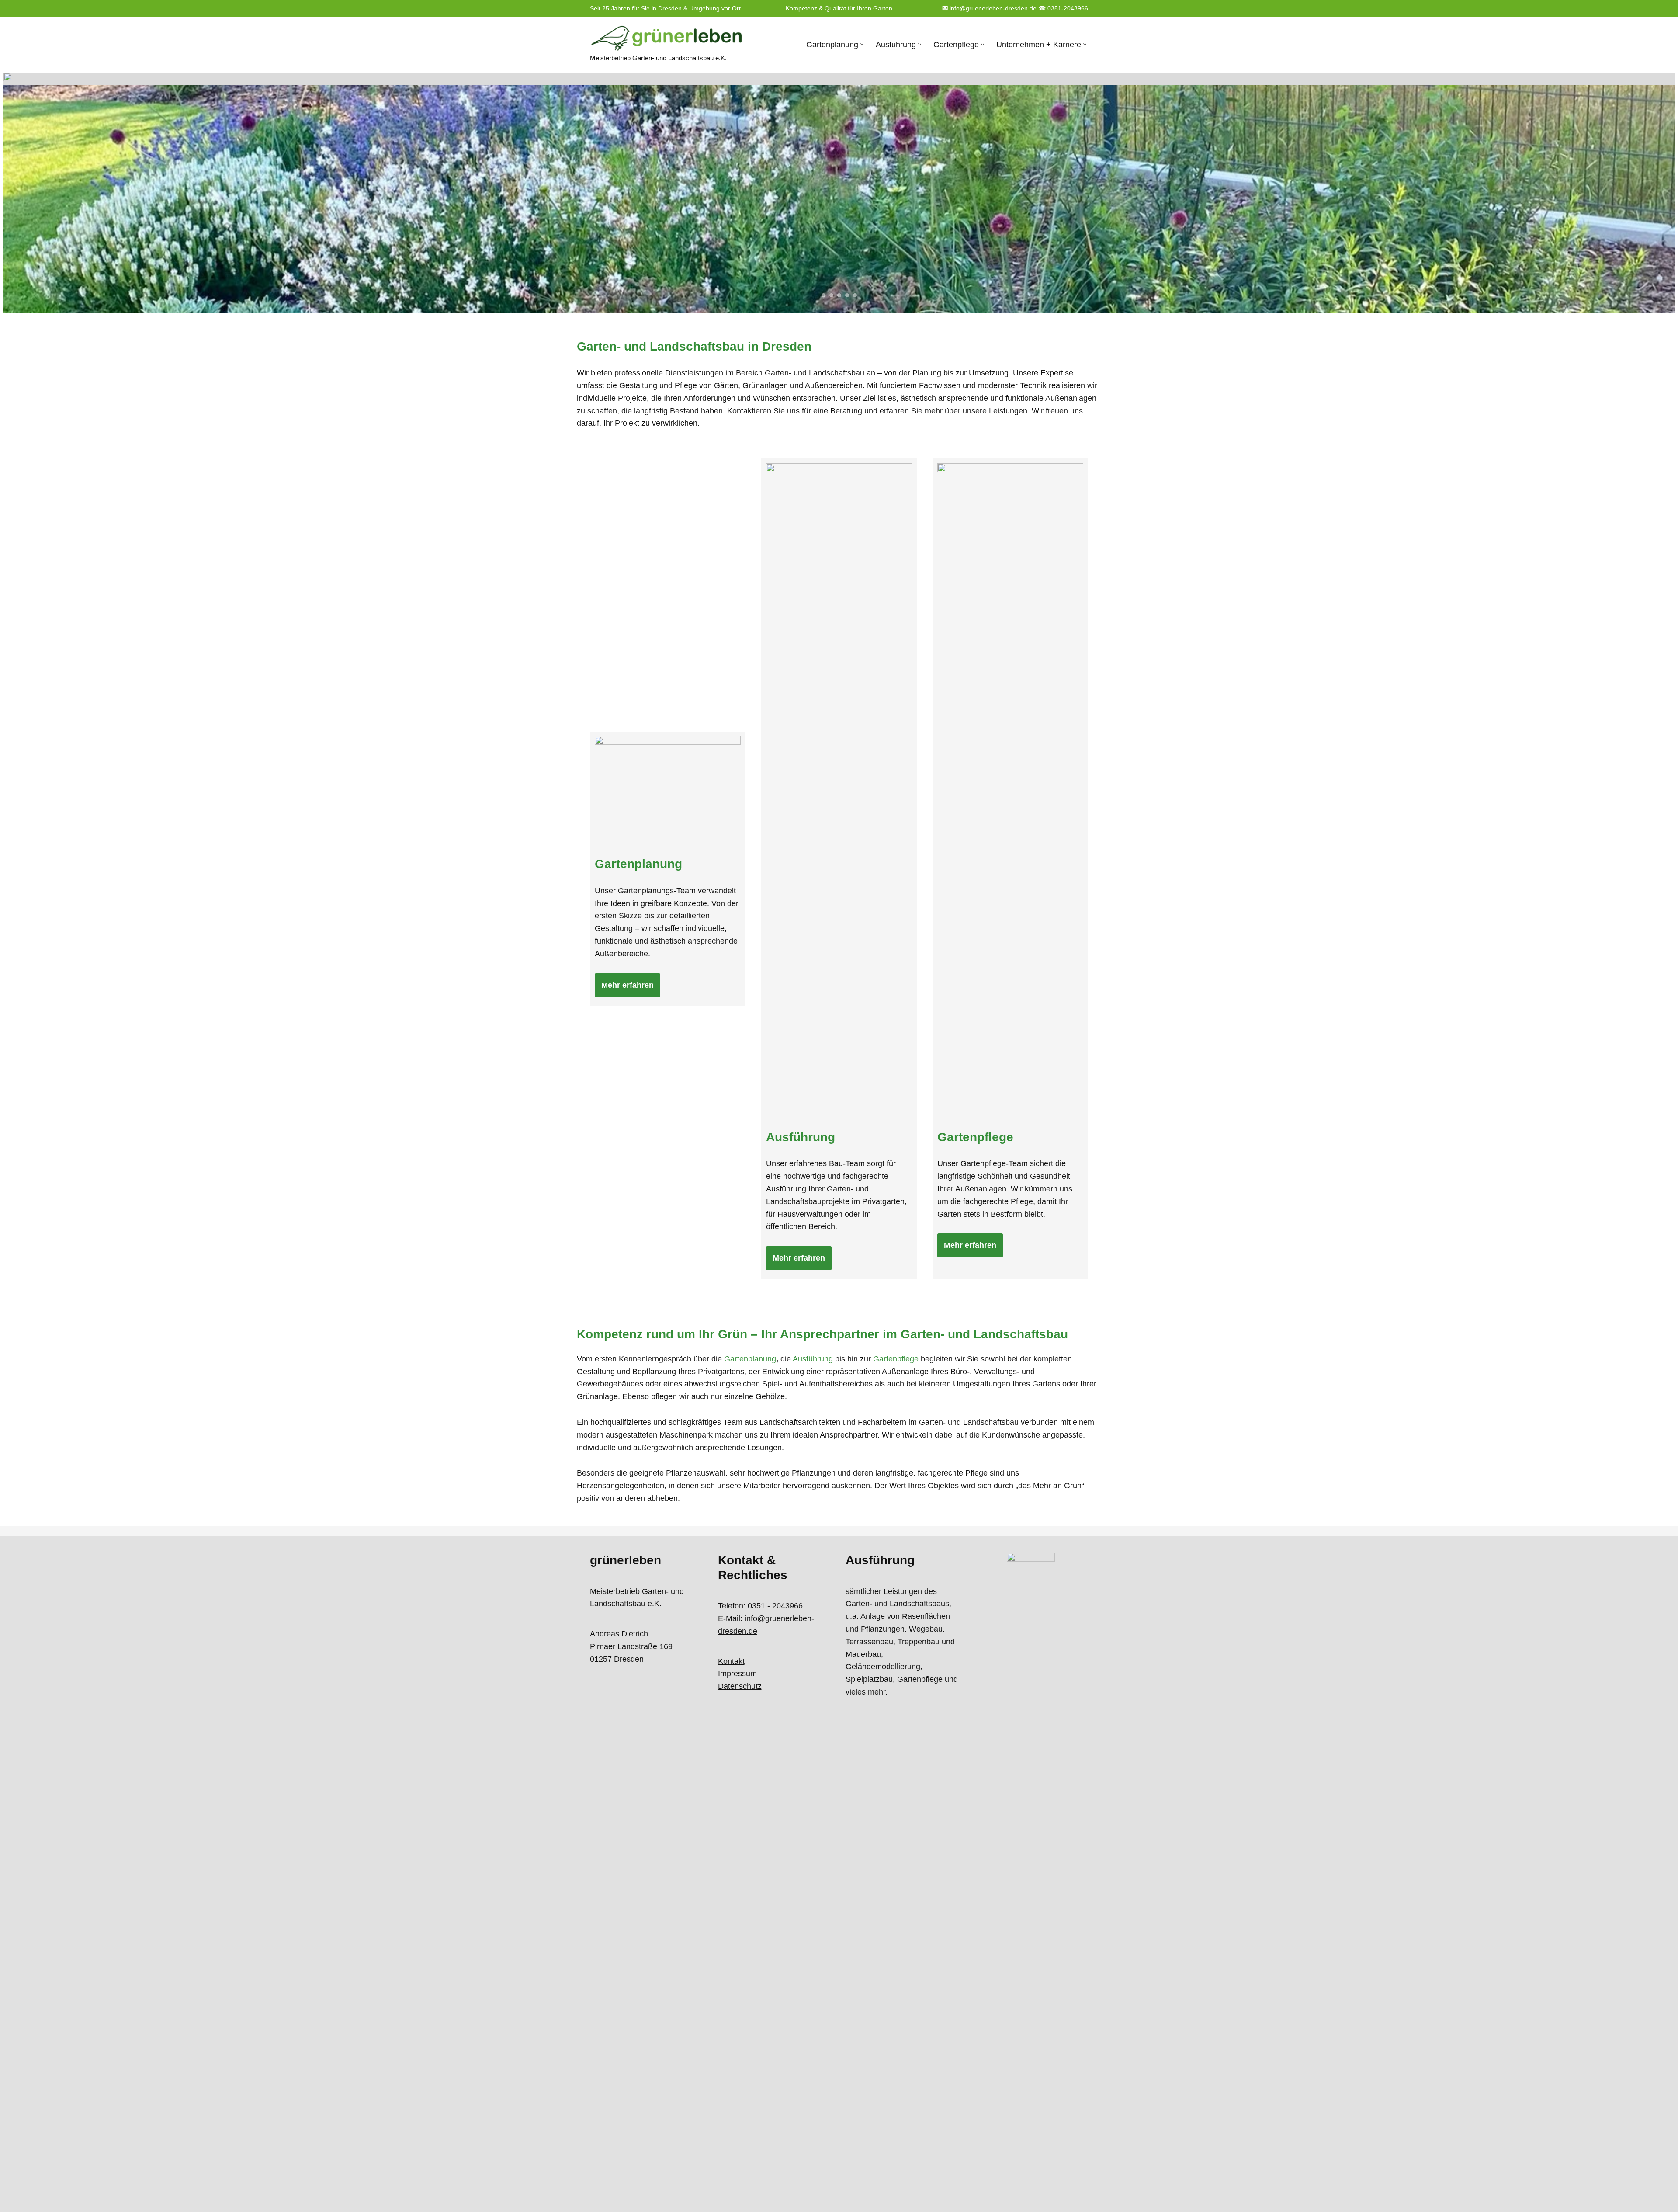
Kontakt (731, 1661)
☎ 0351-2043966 (1063, 8)
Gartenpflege (896, 1359)
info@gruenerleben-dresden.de (989, 8)
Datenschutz (740, 1686)
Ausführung (813, 1359)
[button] (862, 44)
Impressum (737, 1674)
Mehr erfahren (628, 985)
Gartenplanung (750, 1359)
